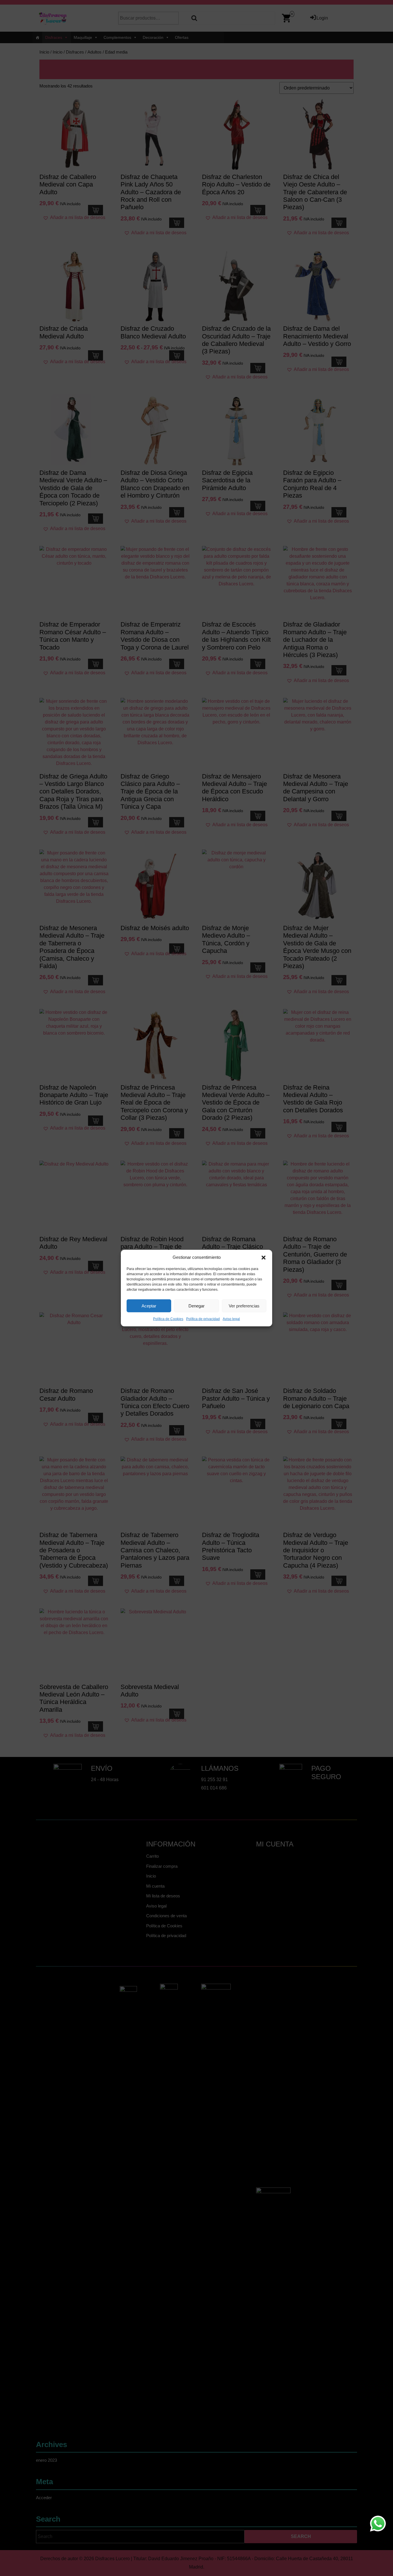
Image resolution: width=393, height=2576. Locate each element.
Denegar (197, 1306)
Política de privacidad (203, 1319)
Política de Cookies (168, 1319)
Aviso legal (231, 1319)
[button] (264, 1257)
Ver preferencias (244, 1306)
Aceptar (149, 1306)
